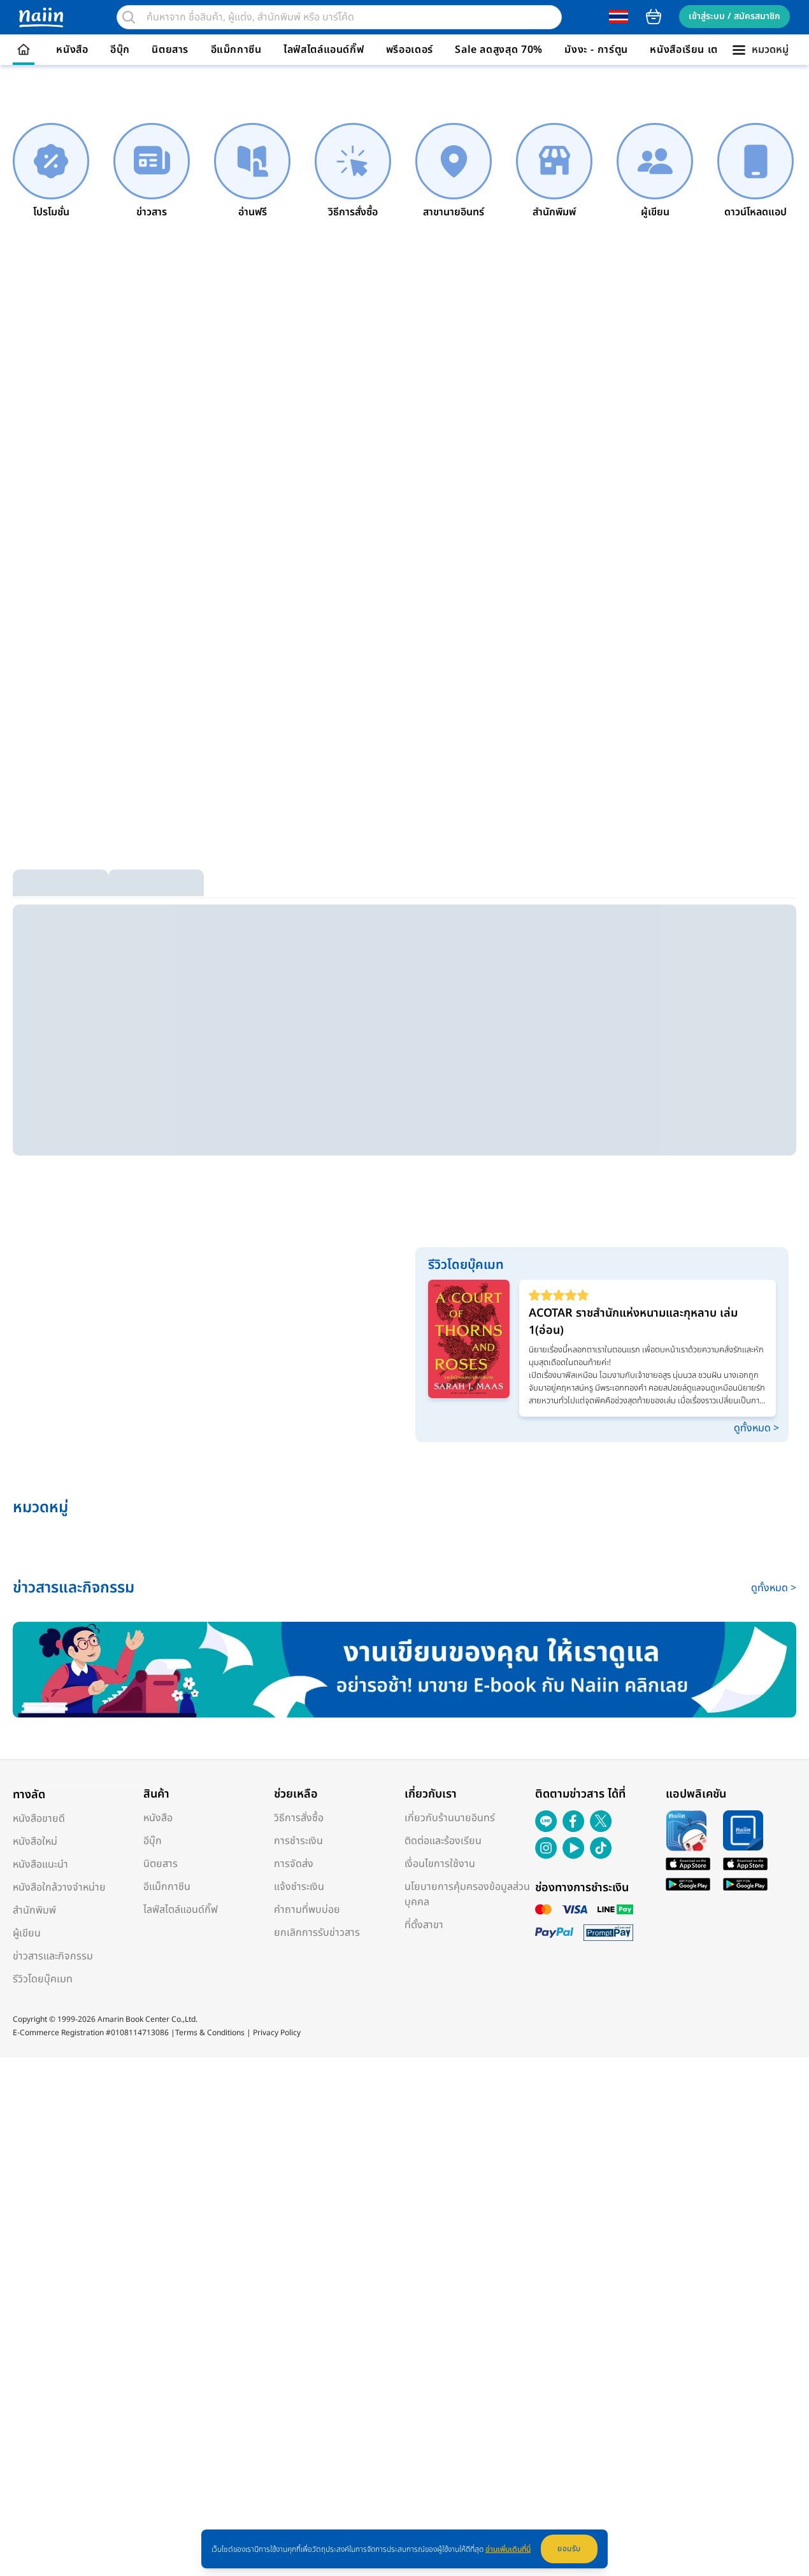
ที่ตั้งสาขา (424, 1925)
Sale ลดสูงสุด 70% (499, 50)
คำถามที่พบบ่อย (307, 1910)
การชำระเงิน (298, 1841)
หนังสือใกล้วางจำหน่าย (59, 1887)
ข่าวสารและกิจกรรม (53, 1956)
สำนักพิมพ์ (34, 1910)
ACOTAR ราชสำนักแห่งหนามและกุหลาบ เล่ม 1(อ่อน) (633, 1322)
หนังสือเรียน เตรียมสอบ (703, 50)
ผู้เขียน (27, 1933)
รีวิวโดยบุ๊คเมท (43, 1979)
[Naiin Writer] (404, 1670)
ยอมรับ (569, 2549)
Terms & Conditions (210, 2033)
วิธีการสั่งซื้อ (299, 1818)
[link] (51, 171)
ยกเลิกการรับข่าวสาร (317, 1933)
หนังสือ (72, 50)
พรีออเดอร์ (410, 50)
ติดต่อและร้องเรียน (443, 1841)
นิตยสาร (170, 50)
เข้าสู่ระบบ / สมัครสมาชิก (734, 16)
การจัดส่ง (294, 1864)
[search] (129, 17)
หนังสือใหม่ (35, 1842)
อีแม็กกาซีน (236, 50)
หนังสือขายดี (39, 1819)
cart (654, 17)
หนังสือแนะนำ (40, 1864)
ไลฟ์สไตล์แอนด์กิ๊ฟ (324, 50)
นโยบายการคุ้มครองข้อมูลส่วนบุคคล (467, 1894)
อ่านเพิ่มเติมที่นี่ (508, 2549)
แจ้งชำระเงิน (299, 1887)
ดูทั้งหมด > (756, 1428)
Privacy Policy (277, 2033)
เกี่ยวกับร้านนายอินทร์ (450, 1818)
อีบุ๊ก (120, 50)
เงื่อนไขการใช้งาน (440, 1864)
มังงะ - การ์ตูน (596, 50)
